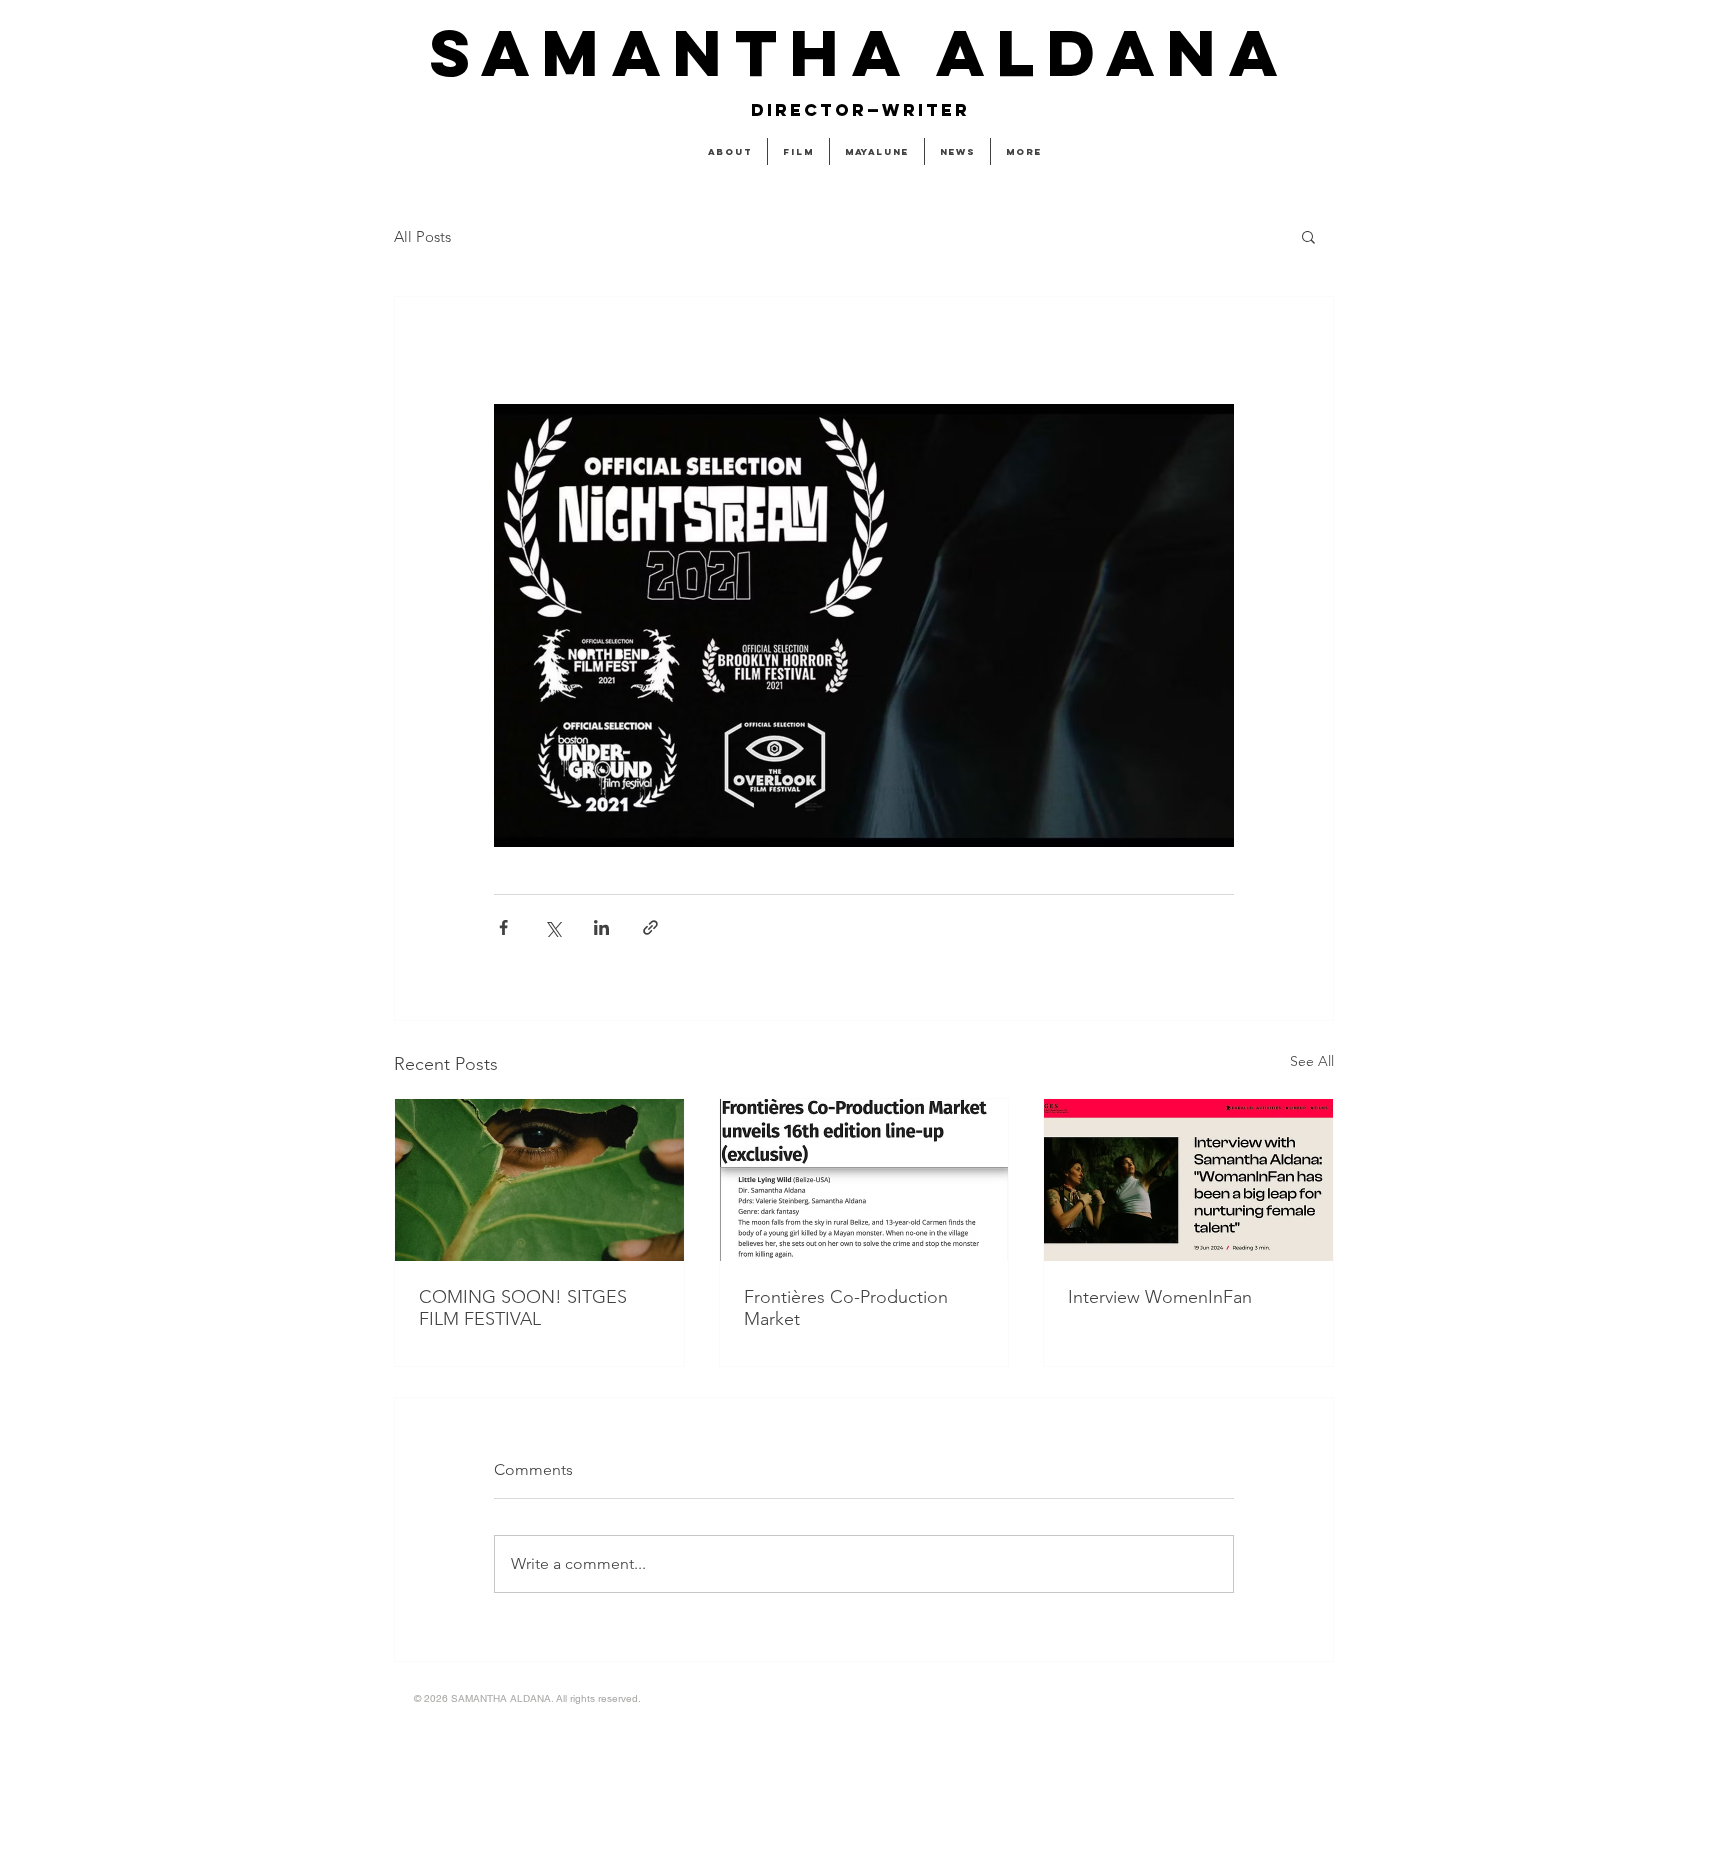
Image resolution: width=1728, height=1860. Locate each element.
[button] (1308, 236)
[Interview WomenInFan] (1188, 1180)
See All (1312, 1061)
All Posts (422, 236)
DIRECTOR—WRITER (860, 110)
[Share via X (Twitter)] (552, 927)
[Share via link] (650, 927)
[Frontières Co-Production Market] (864, 1180)
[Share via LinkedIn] (601, 927)
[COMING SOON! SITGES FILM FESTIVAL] (539, 1180)
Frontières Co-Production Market (846, 1308)
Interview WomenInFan (1160, 1297)
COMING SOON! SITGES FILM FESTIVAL (523, 1308)
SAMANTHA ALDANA (859, 52)
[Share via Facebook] (503, 927)
